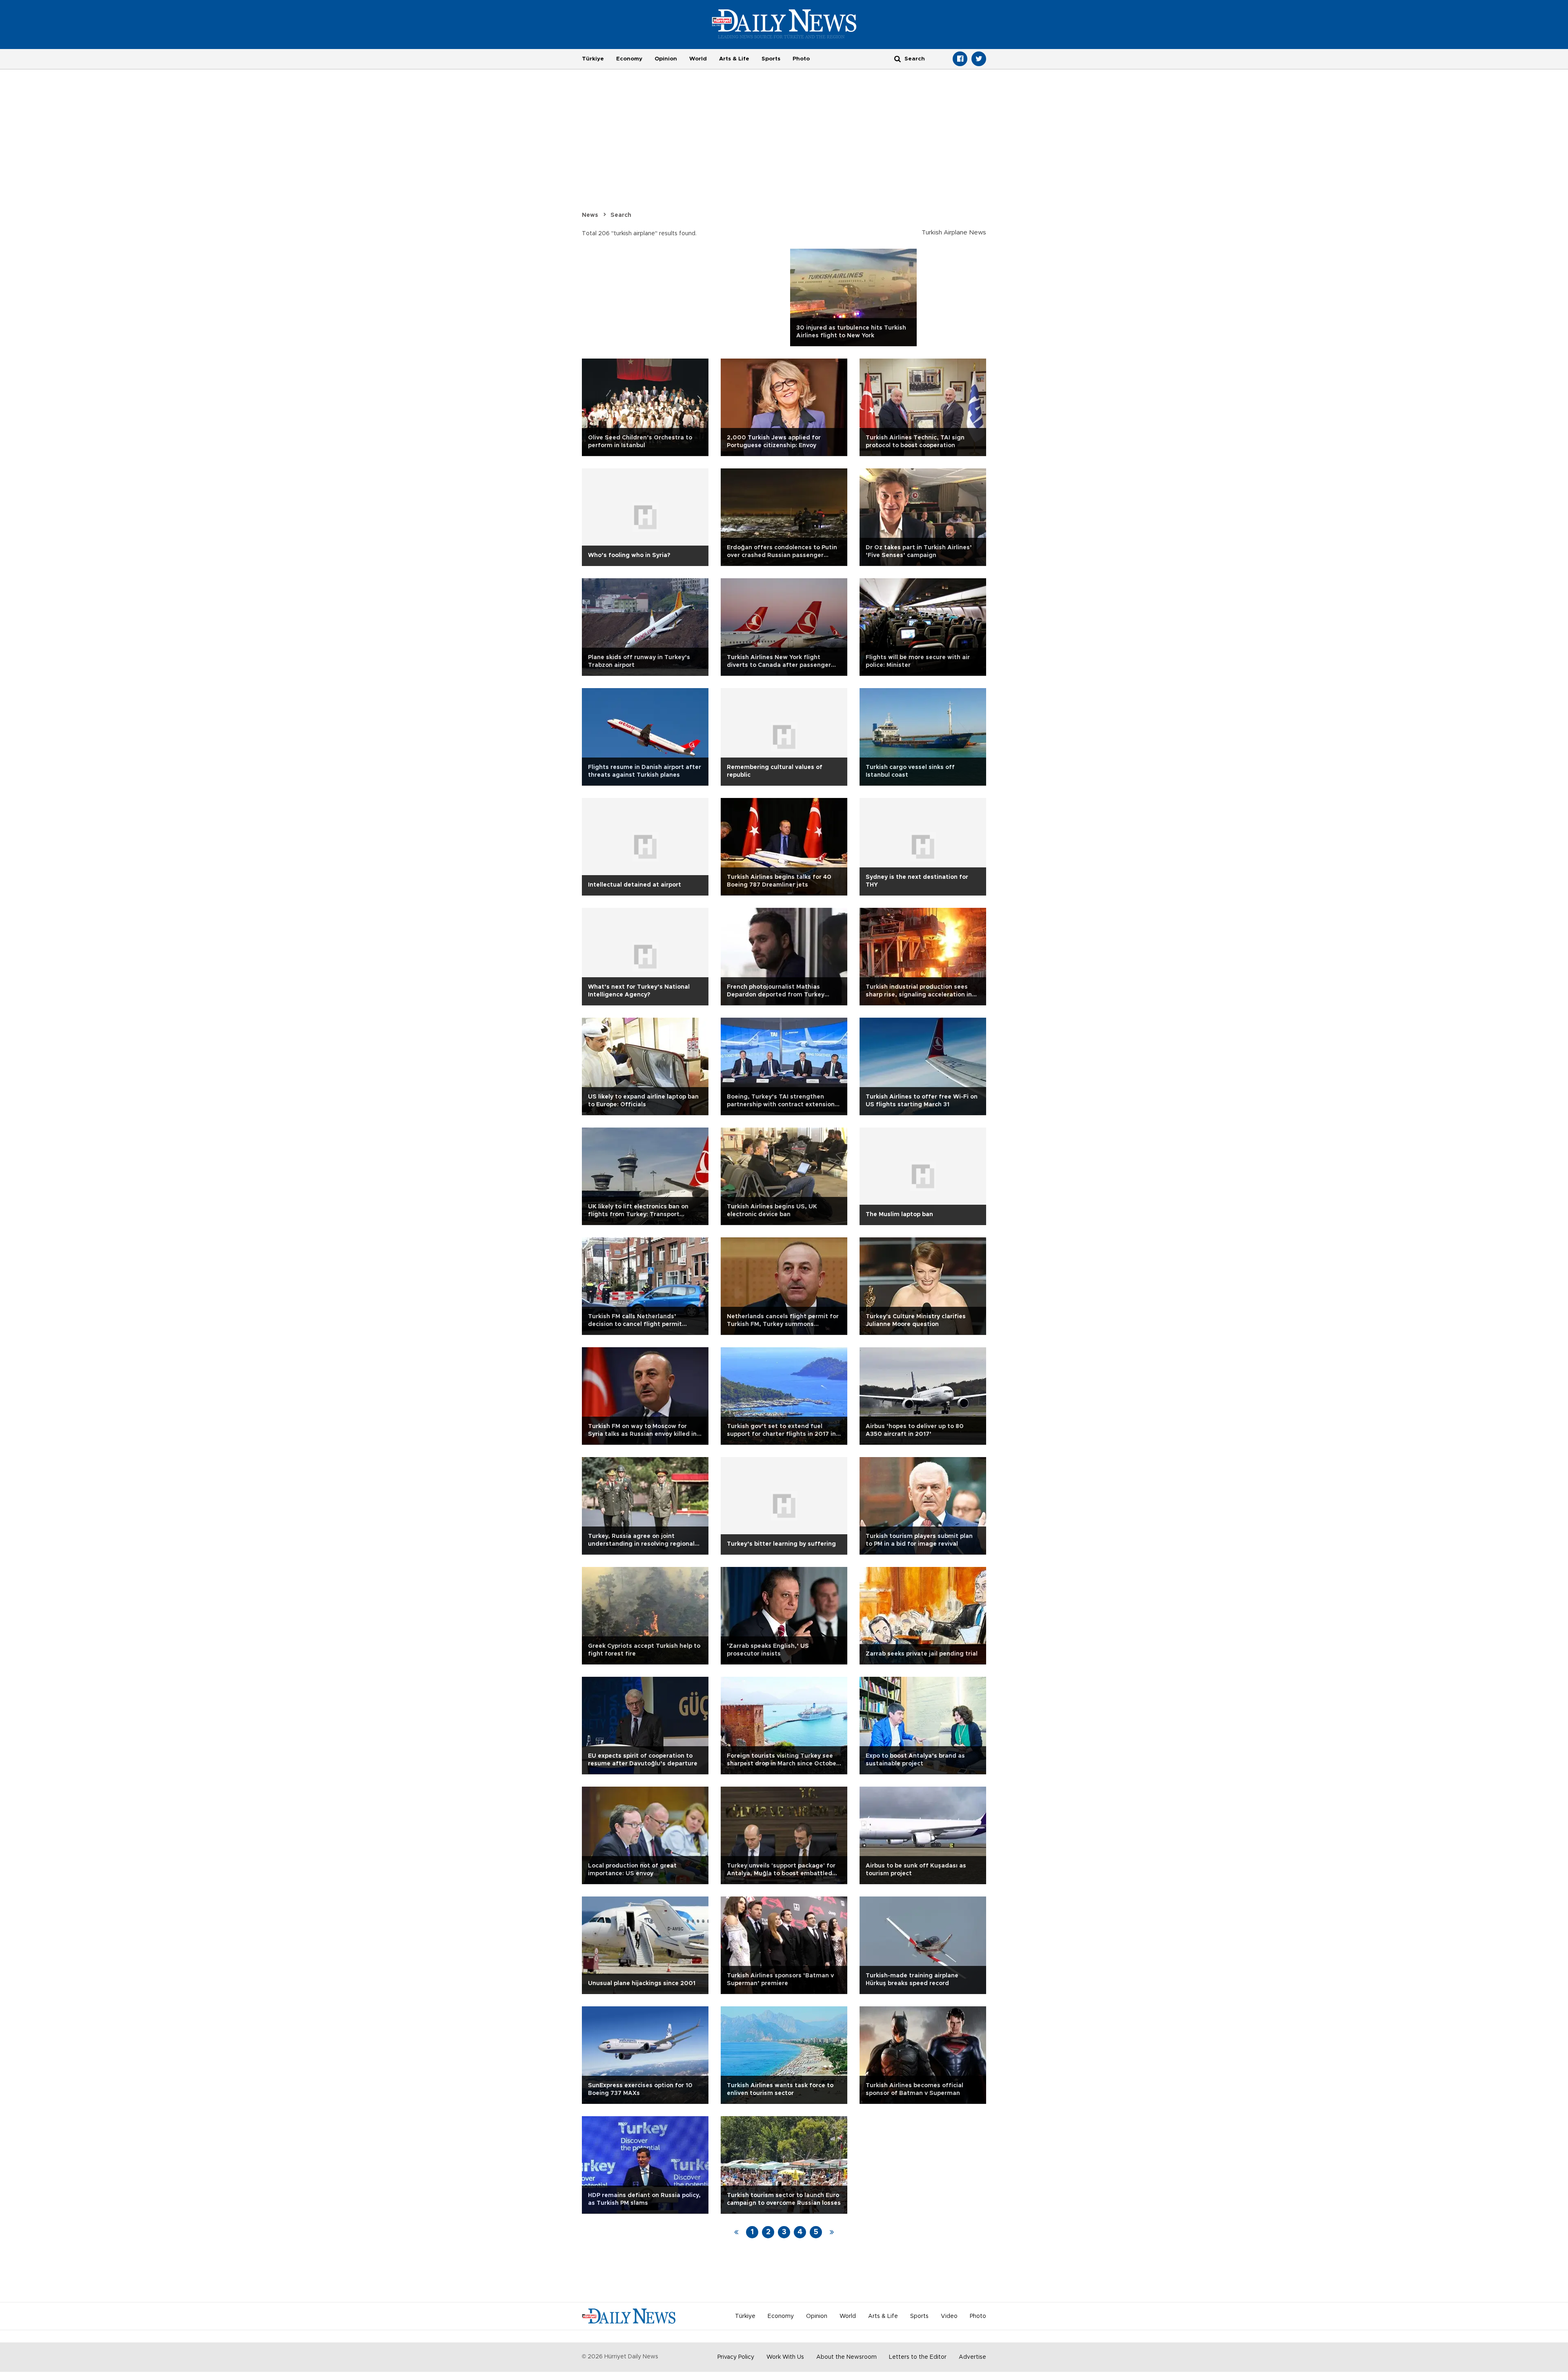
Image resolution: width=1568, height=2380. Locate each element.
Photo (801, 59)
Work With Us (785, 2357)
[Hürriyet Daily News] (784, 24)
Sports (771, 59)
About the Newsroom (846, 2357)
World (698, 59)
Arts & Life (734, 59)
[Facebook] (960, 59)
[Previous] (736, 2232)
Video (949, 2316)
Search (621, 215)
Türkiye (593, 59)
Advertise (972, 2357)
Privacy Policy (736, 2357)
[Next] (832, 2232)
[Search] (898, 59)
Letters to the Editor (918, 2357)
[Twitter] (979, 59)
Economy (629, 59)
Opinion (666, 59)
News (590, 215)
